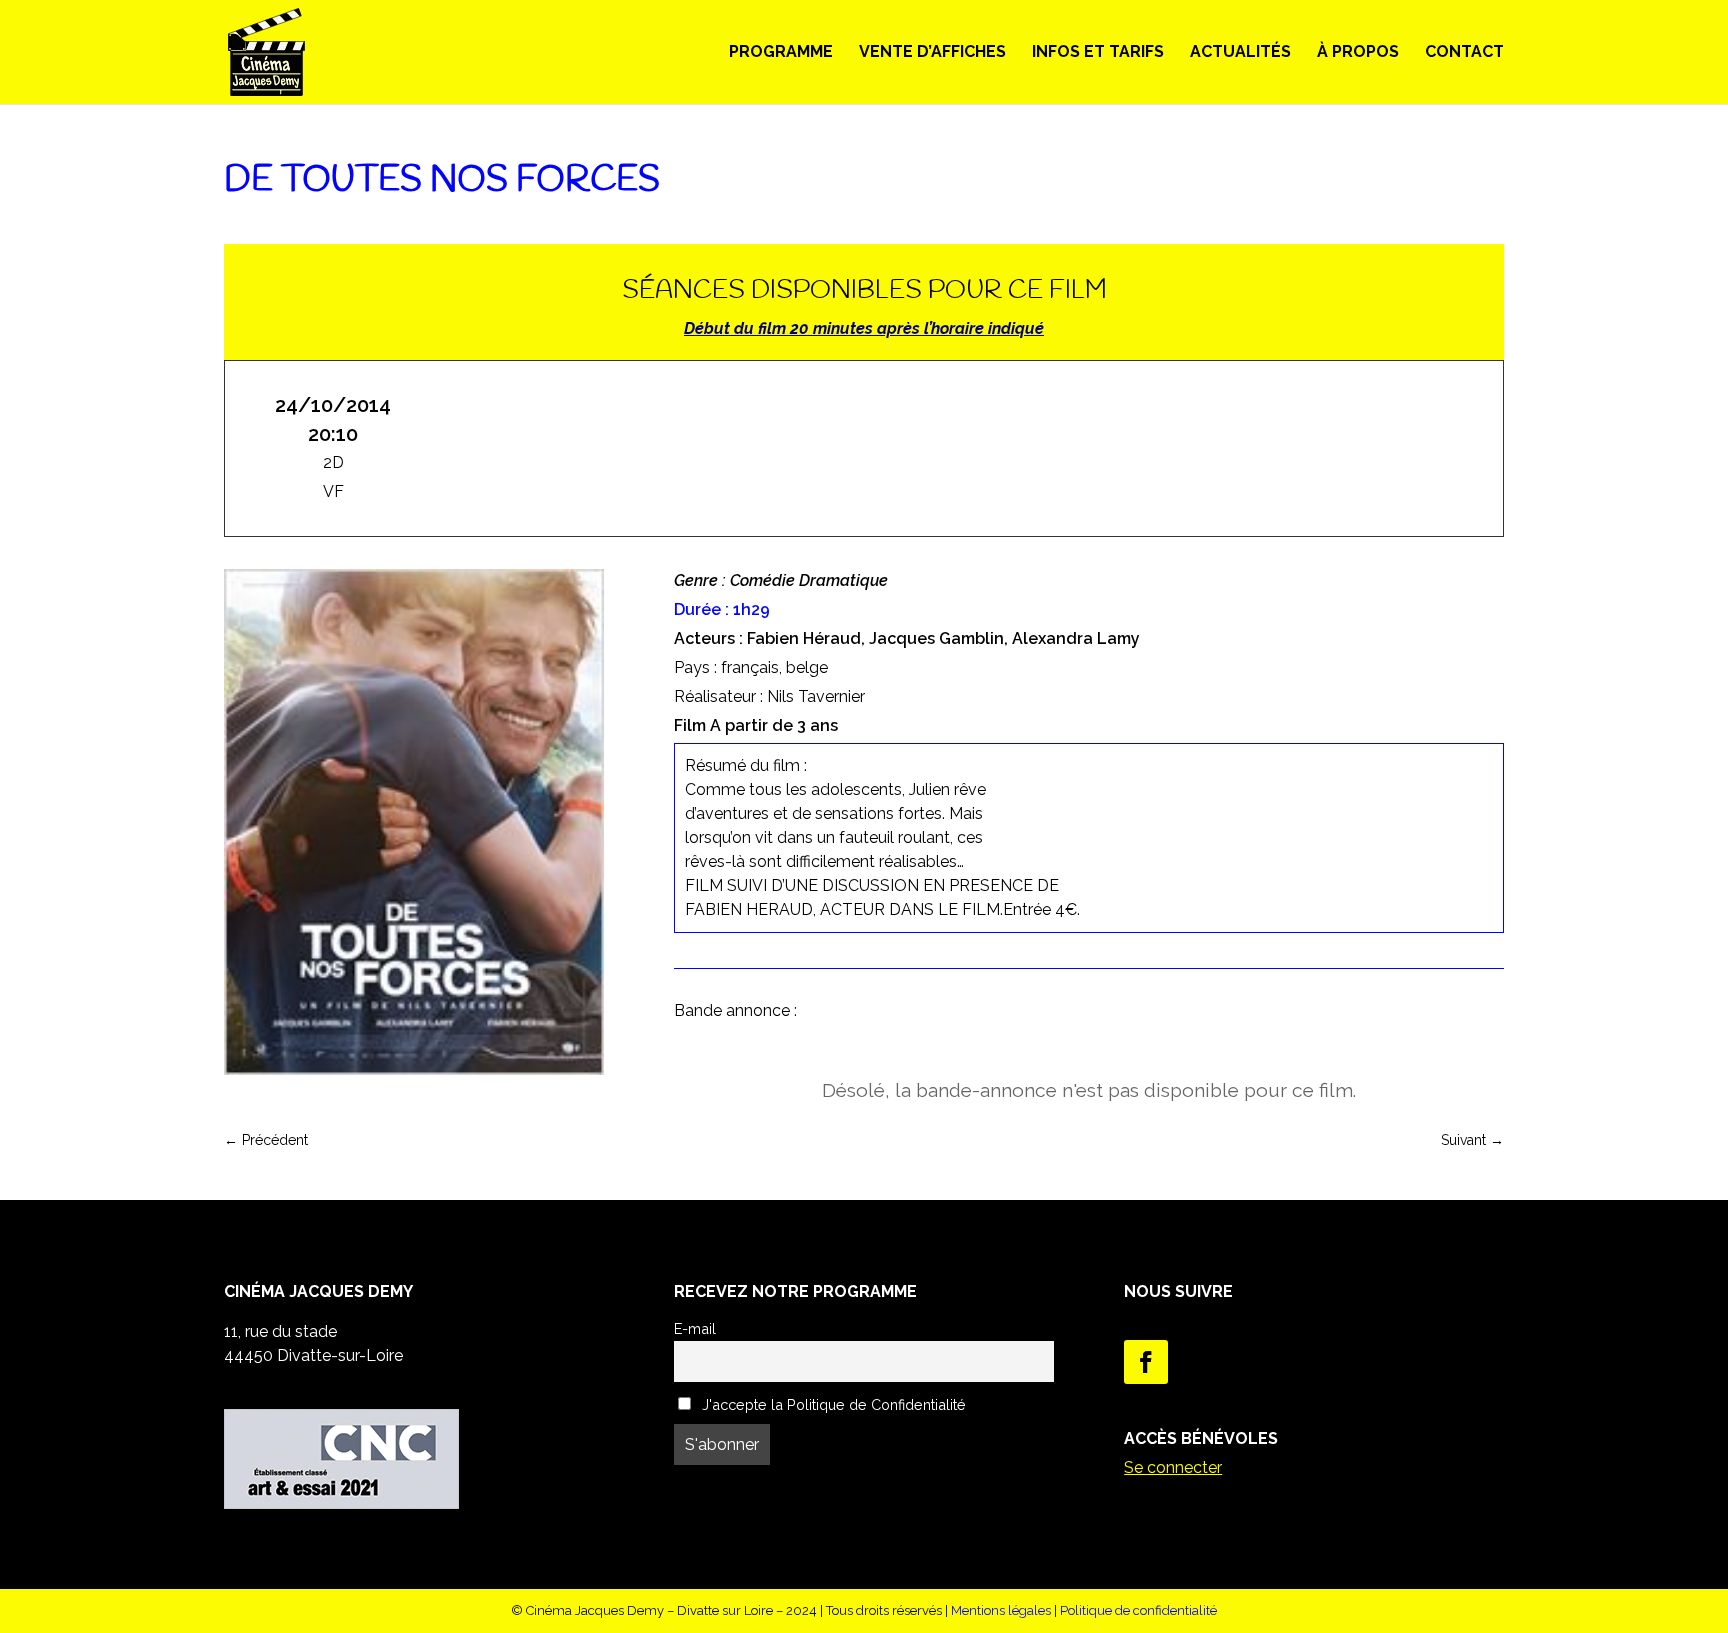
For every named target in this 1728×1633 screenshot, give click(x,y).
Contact (1464, 53)
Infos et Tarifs (1098, 53)
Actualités (1240, 53)
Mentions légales (1001, 1610)
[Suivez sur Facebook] (1146, 1362)
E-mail (695, 1328)
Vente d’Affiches (932, 53)
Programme (781, 53)
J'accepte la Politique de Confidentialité (832, 1404)
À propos (1358, 53)
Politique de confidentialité (1138, 1610)
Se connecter (1173, 1467)
